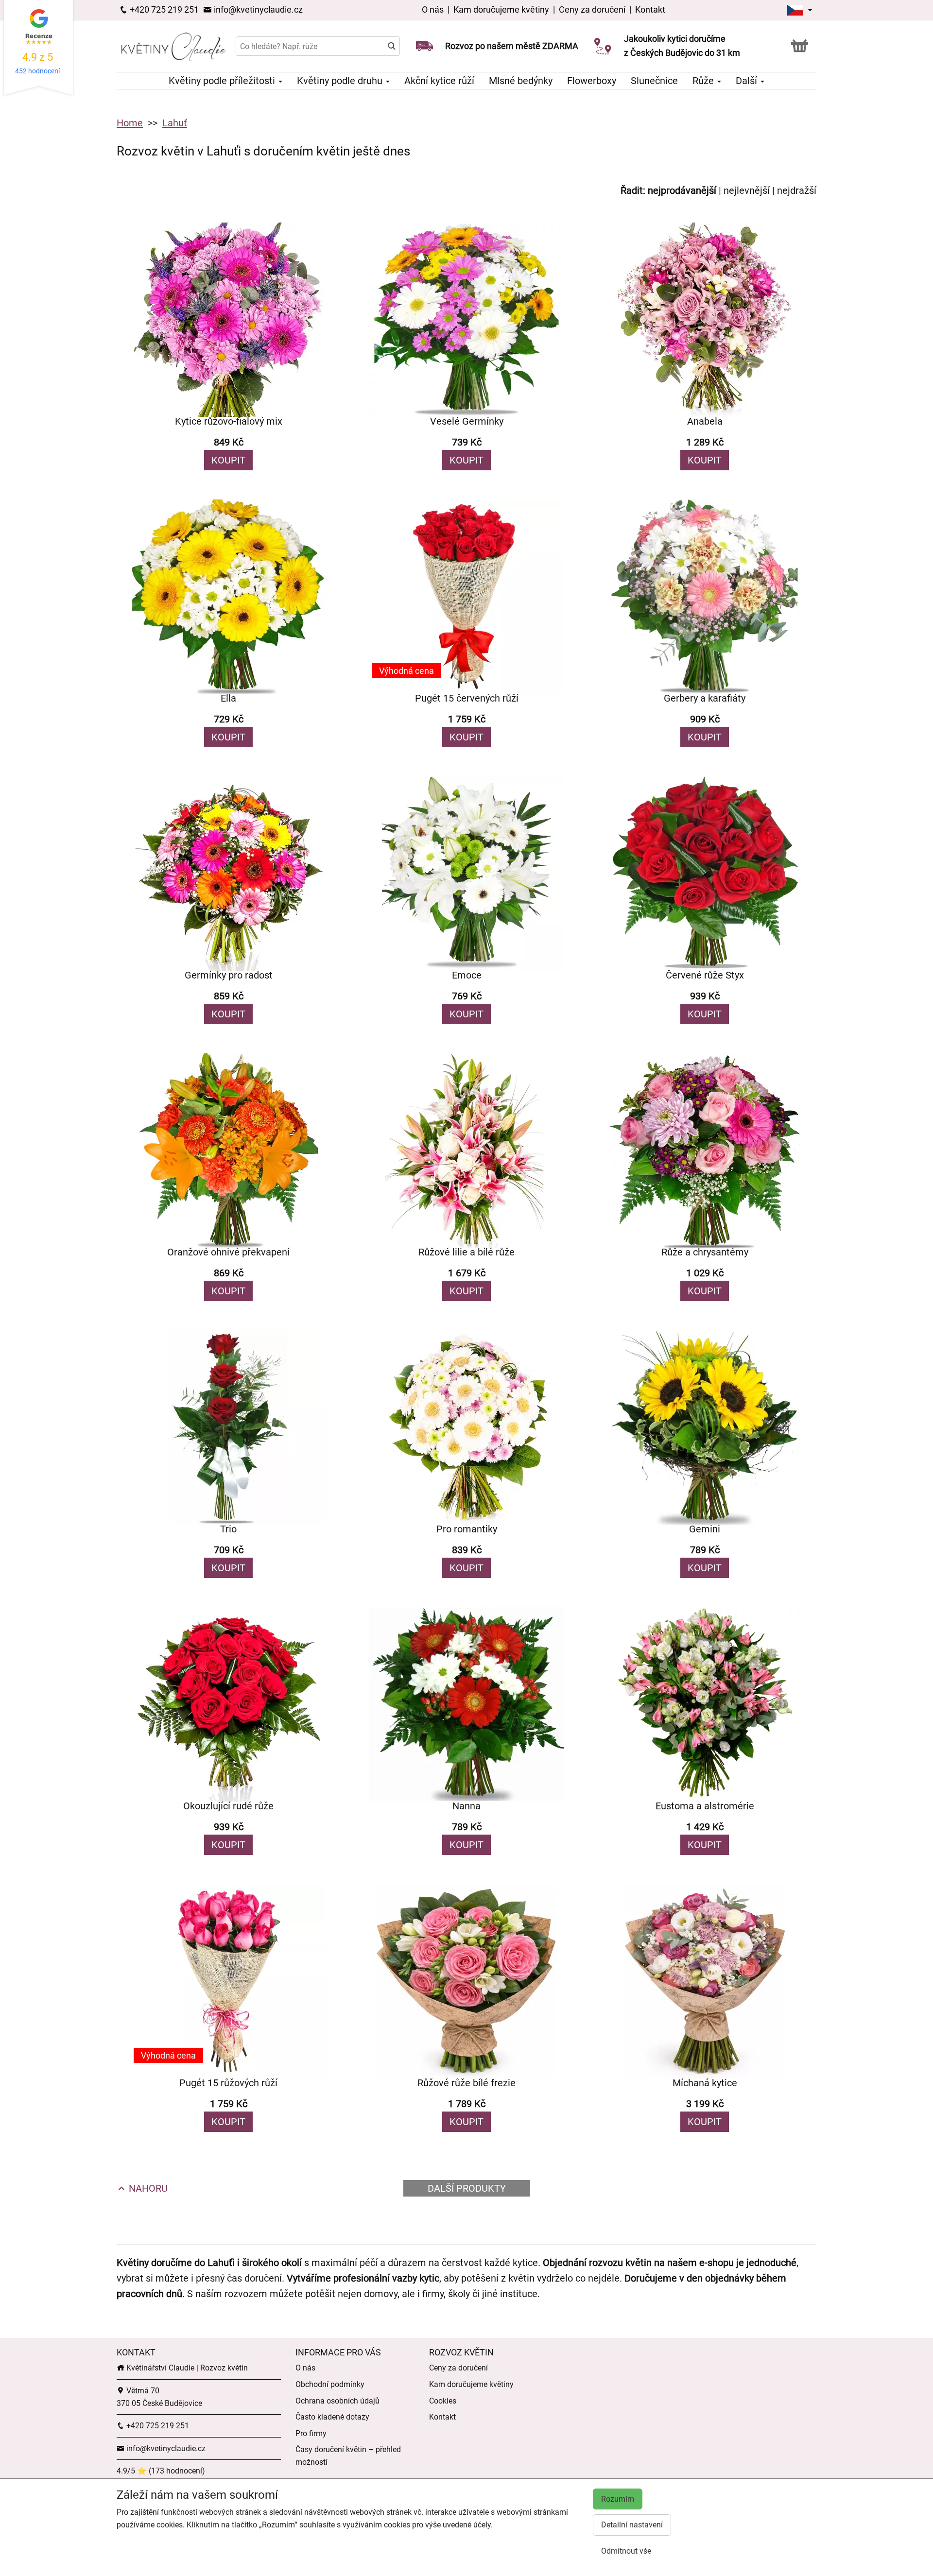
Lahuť (175, 123)
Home (130, 123)
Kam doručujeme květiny (501, 9)
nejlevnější (747, 190)
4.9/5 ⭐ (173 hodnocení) (161, 2471)
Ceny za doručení (592, 9)
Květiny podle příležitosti (223, 81)
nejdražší (797, 190)
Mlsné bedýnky (521, 81)
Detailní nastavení (632, 2525)
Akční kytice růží (439, 81)
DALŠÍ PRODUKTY (467, 2188)
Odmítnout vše (626, 2551)
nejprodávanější (682, 190)
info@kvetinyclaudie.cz (257, 9)
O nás (434, 9)
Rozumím (618, 2499)
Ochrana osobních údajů (337, 2401)
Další (748, 81)
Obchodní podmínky (330, 2384)
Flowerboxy (592, 81)
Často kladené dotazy (332, 2417)
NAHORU (147, 2188)
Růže (704, 81)
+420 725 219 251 (163, 9)
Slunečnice (654, 81)
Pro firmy (311, 2433)
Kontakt (650, 9)
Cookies (443, 2401)
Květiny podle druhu (341, 81)
